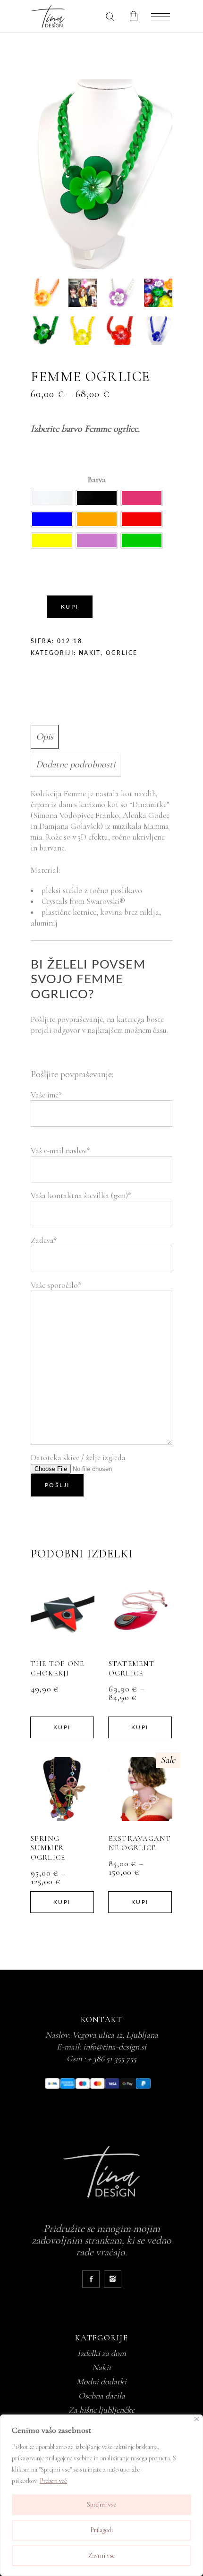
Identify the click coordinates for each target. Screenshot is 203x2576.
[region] (101, 2495)
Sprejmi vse (101, 2504)
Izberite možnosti (61, 1614)
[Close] (197, 2419)
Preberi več (53, 2481)
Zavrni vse (101, 2555)
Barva (97, 480)
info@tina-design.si (115, 2047)
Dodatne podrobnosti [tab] (76, 765)
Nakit (90, 653)
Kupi (70, 607)
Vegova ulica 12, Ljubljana (115, 2035)
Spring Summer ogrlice (48, 1848)
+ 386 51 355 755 (112, 2058)
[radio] (52, 498)
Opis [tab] (45, 737)
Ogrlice (122, 653)
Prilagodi (101, 2530)
